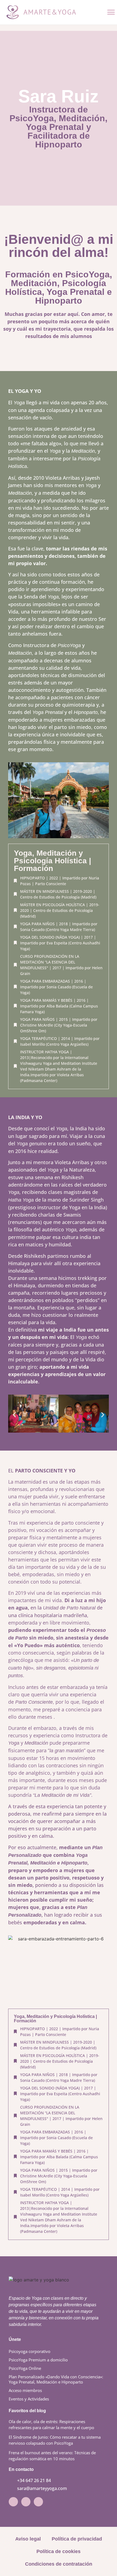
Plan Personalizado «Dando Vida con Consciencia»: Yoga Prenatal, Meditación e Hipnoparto (56, 2379)
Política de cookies (59, 2551)
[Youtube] (38, 2502)
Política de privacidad (77, 2539)
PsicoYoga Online (25, 2368)
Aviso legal (28, 2539)
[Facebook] (26, 2502)
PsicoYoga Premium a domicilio (38, 2360)
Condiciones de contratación (59, 2564)
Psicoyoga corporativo (30, 2351)
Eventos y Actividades (29, 2399)
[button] (111, 12)
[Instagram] (13, 2502)
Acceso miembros (25, 2390)
